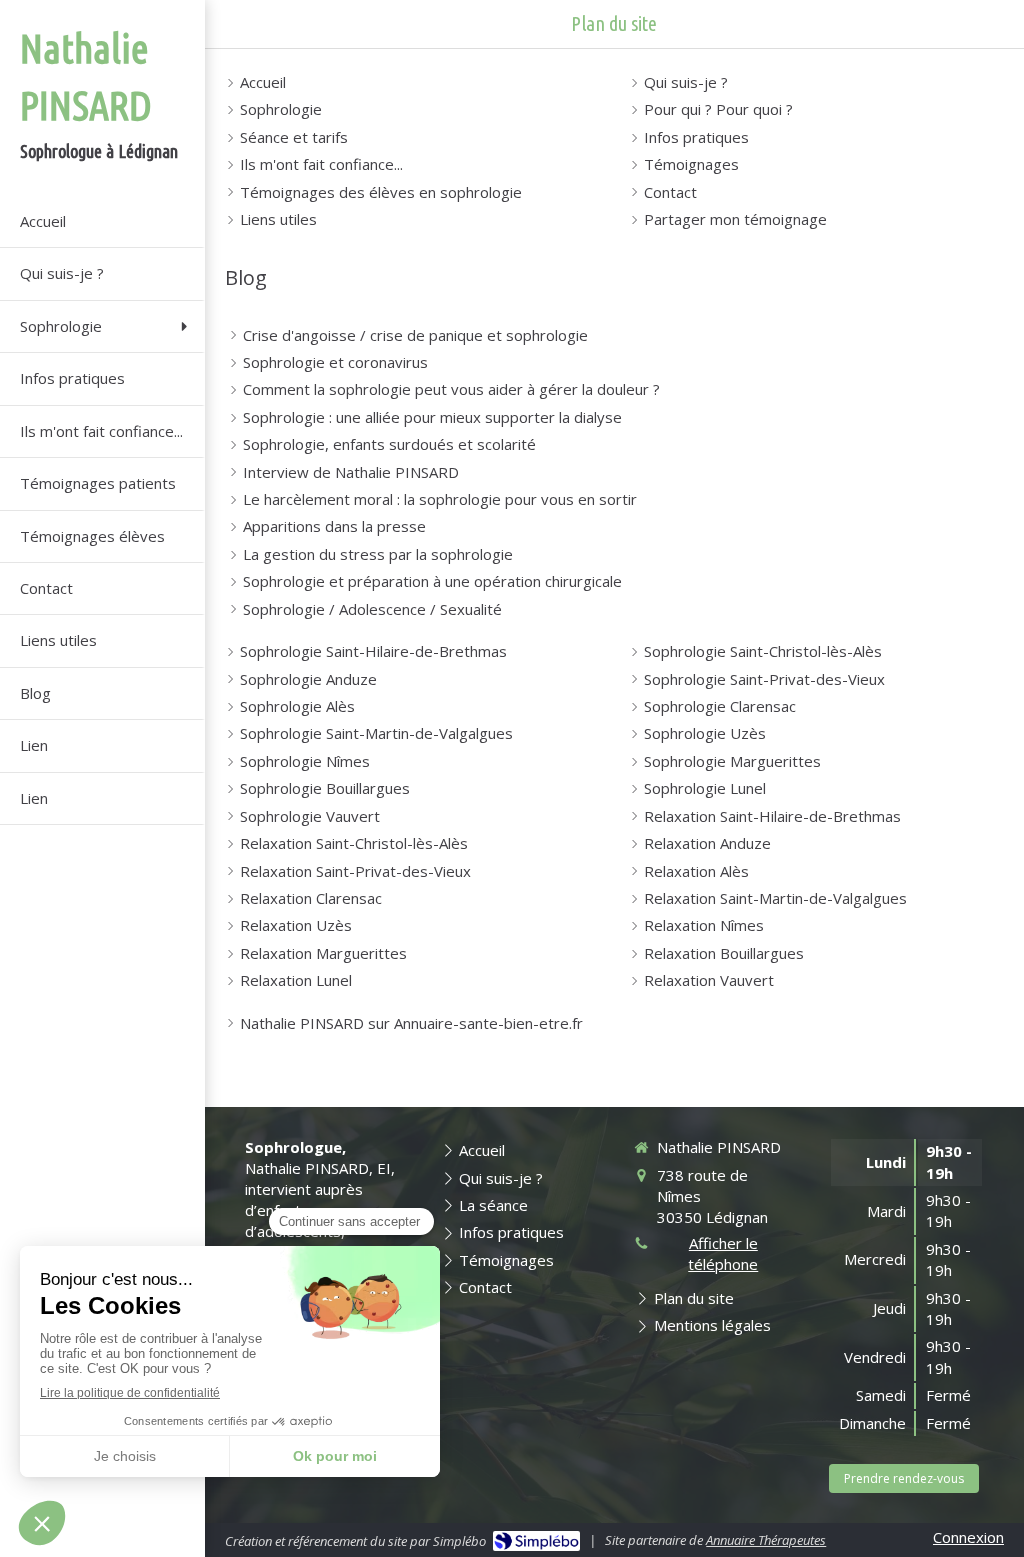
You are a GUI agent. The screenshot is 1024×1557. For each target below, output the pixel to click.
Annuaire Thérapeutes (766, 1540)
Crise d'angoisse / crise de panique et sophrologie (415, 335)
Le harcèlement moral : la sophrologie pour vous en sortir (440, 499)
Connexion (968, 1537)
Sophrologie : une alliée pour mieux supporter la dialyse (432, 417)
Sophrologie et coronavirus (335, 362)
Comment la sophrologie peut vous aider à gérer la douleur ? (451, 389)
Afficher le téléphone (723, 1253)
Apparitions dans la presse (334, 526)
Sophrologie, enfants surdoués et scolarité (389, 444)
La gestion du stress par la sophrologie (378, 554)
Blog (246, 277)
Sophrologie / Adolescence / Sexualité (372, 609)
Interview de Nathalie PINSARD (351, 472)
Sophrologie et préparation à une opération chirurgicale (432, 581)
